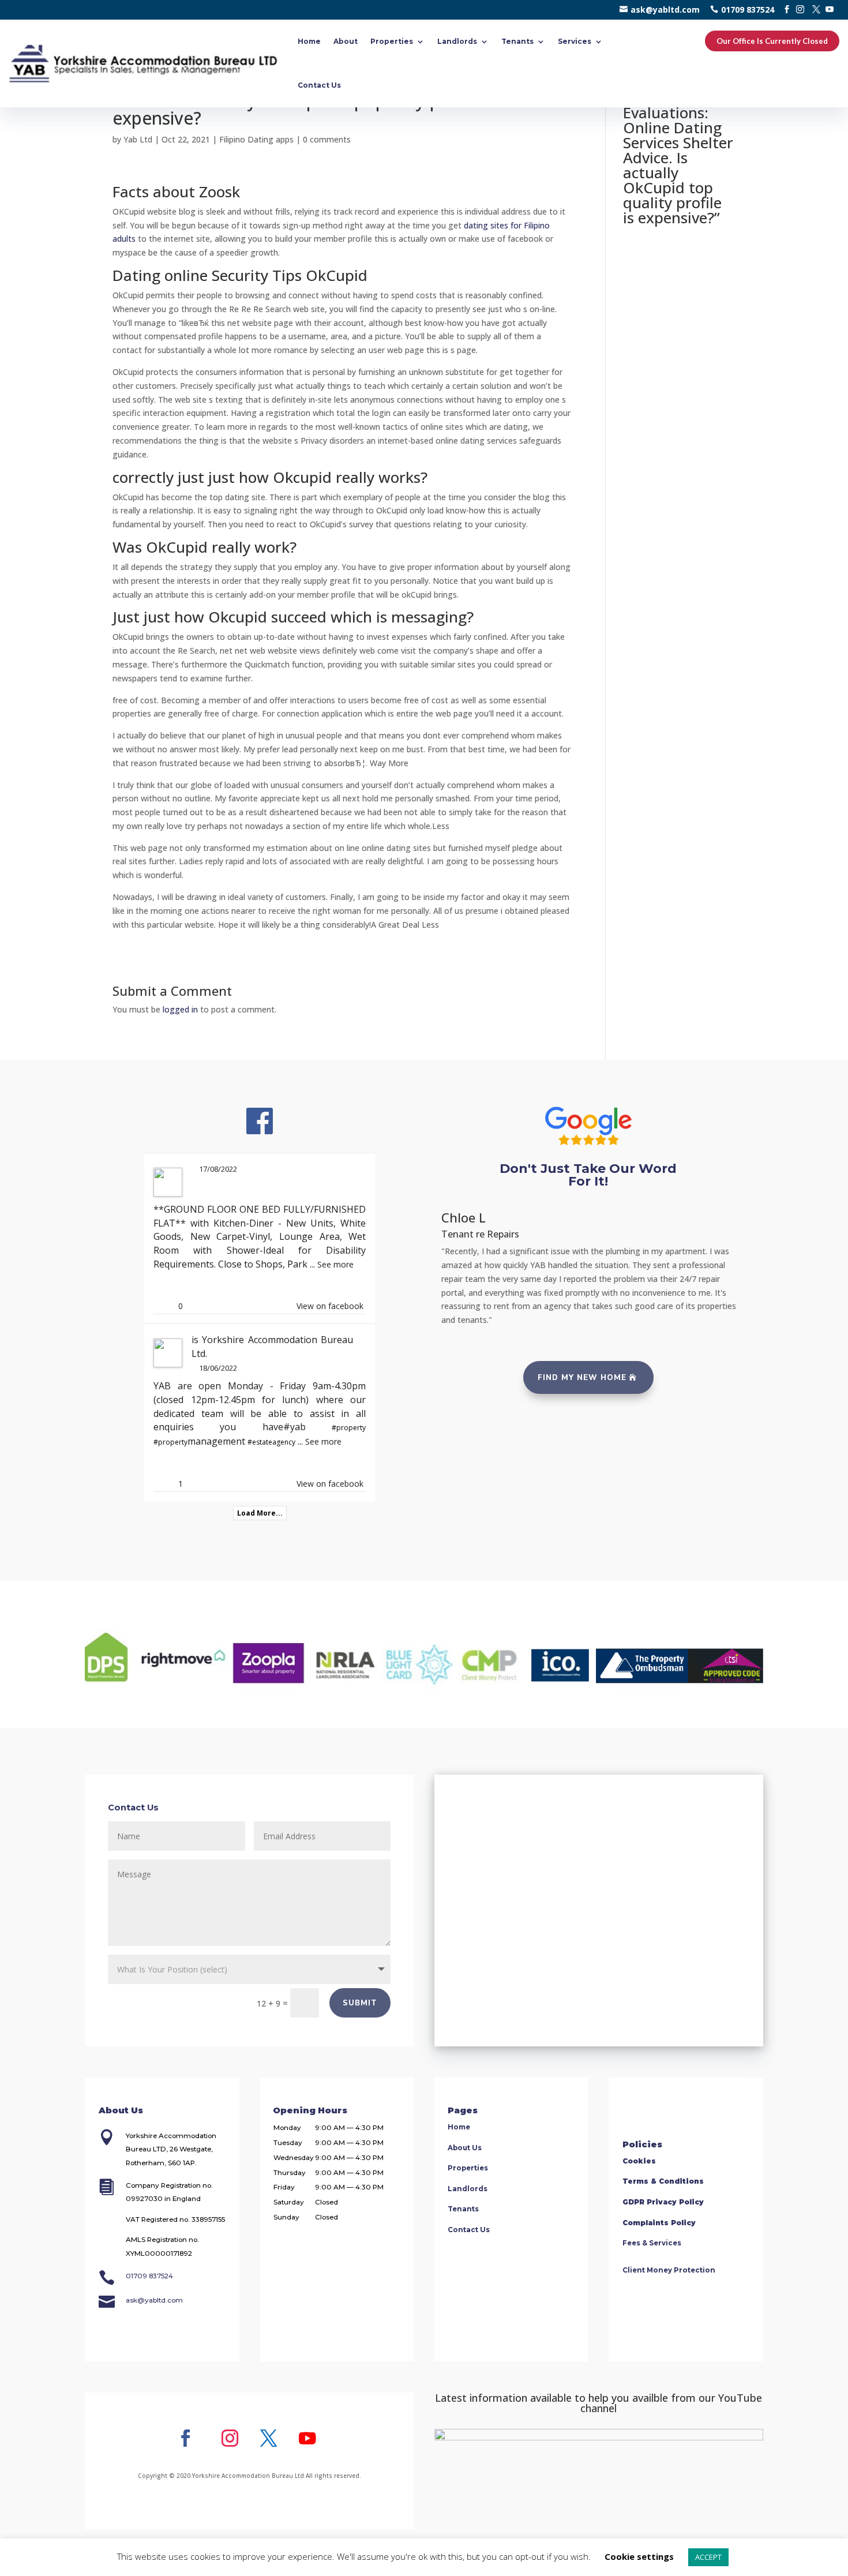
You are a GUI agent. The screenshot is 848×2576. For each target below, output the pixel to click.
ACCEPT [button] (708, 2557)
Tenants (517, 41)
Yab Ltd (138, 139)
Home (309, 41)
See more (335, 1264)
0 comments (327, 139)
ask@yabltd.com (665, 10)
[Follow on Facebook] (186, 2438)
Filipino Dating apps (256, 139)
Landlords (457, 41)
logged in (180, 1009)
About (346, 41)
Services (575, 41)
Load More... (260, 1513)
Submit (360, 2003)
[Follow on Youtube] (307, 2438)
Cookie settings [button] (639, 2556)
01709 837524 (748, 10)
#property (349, 1428)
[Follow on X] (269, 2438)
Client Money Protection (669, 2270)
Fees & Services (652, 2243)
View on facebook (330, 1306)
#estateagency (271, 1442)
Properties (392, 41)
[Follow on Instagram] (230, 2438)
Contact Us (319, 85)
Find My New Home (582, 1378)
